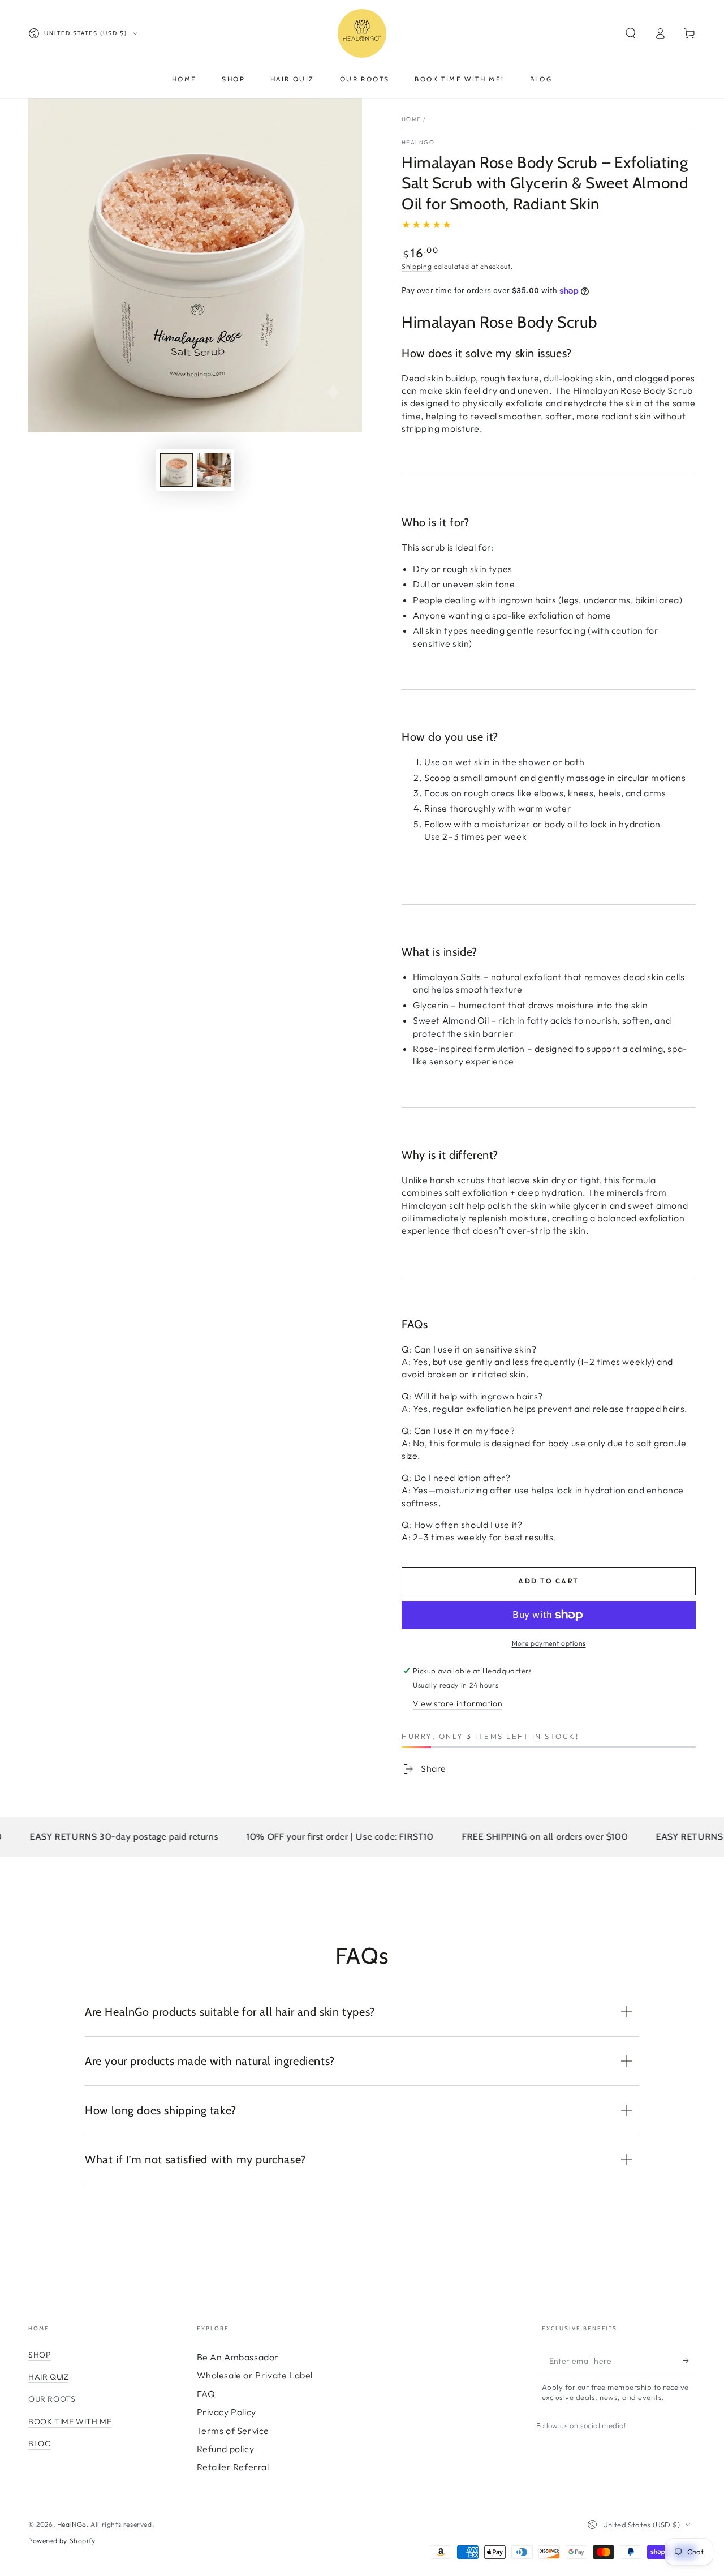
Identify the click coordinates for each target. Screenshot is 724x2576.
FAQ (206, 2394)
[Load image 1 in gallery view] (176, 470)
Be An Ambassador (238, 2357)
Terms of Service (233, 2431)
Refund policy (226, 2449)
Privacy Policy (227, 2412)
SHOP (40, 2355)
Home (411, 119)
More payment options (549, 1643)
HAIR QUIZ (48, 2377)
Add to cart (548, 1581)
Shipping (417, 266)
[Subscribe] (689, 2360)
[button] (631, 33)
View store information (458, 1703)
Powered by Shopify (62, 2541)
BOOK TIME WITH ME (70, 2422)
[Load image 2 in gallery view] (214, 470)
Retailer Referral (233, 2467)
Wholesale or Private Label (255, 2375)
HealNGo (418, 142)
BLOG (40, 2444)
